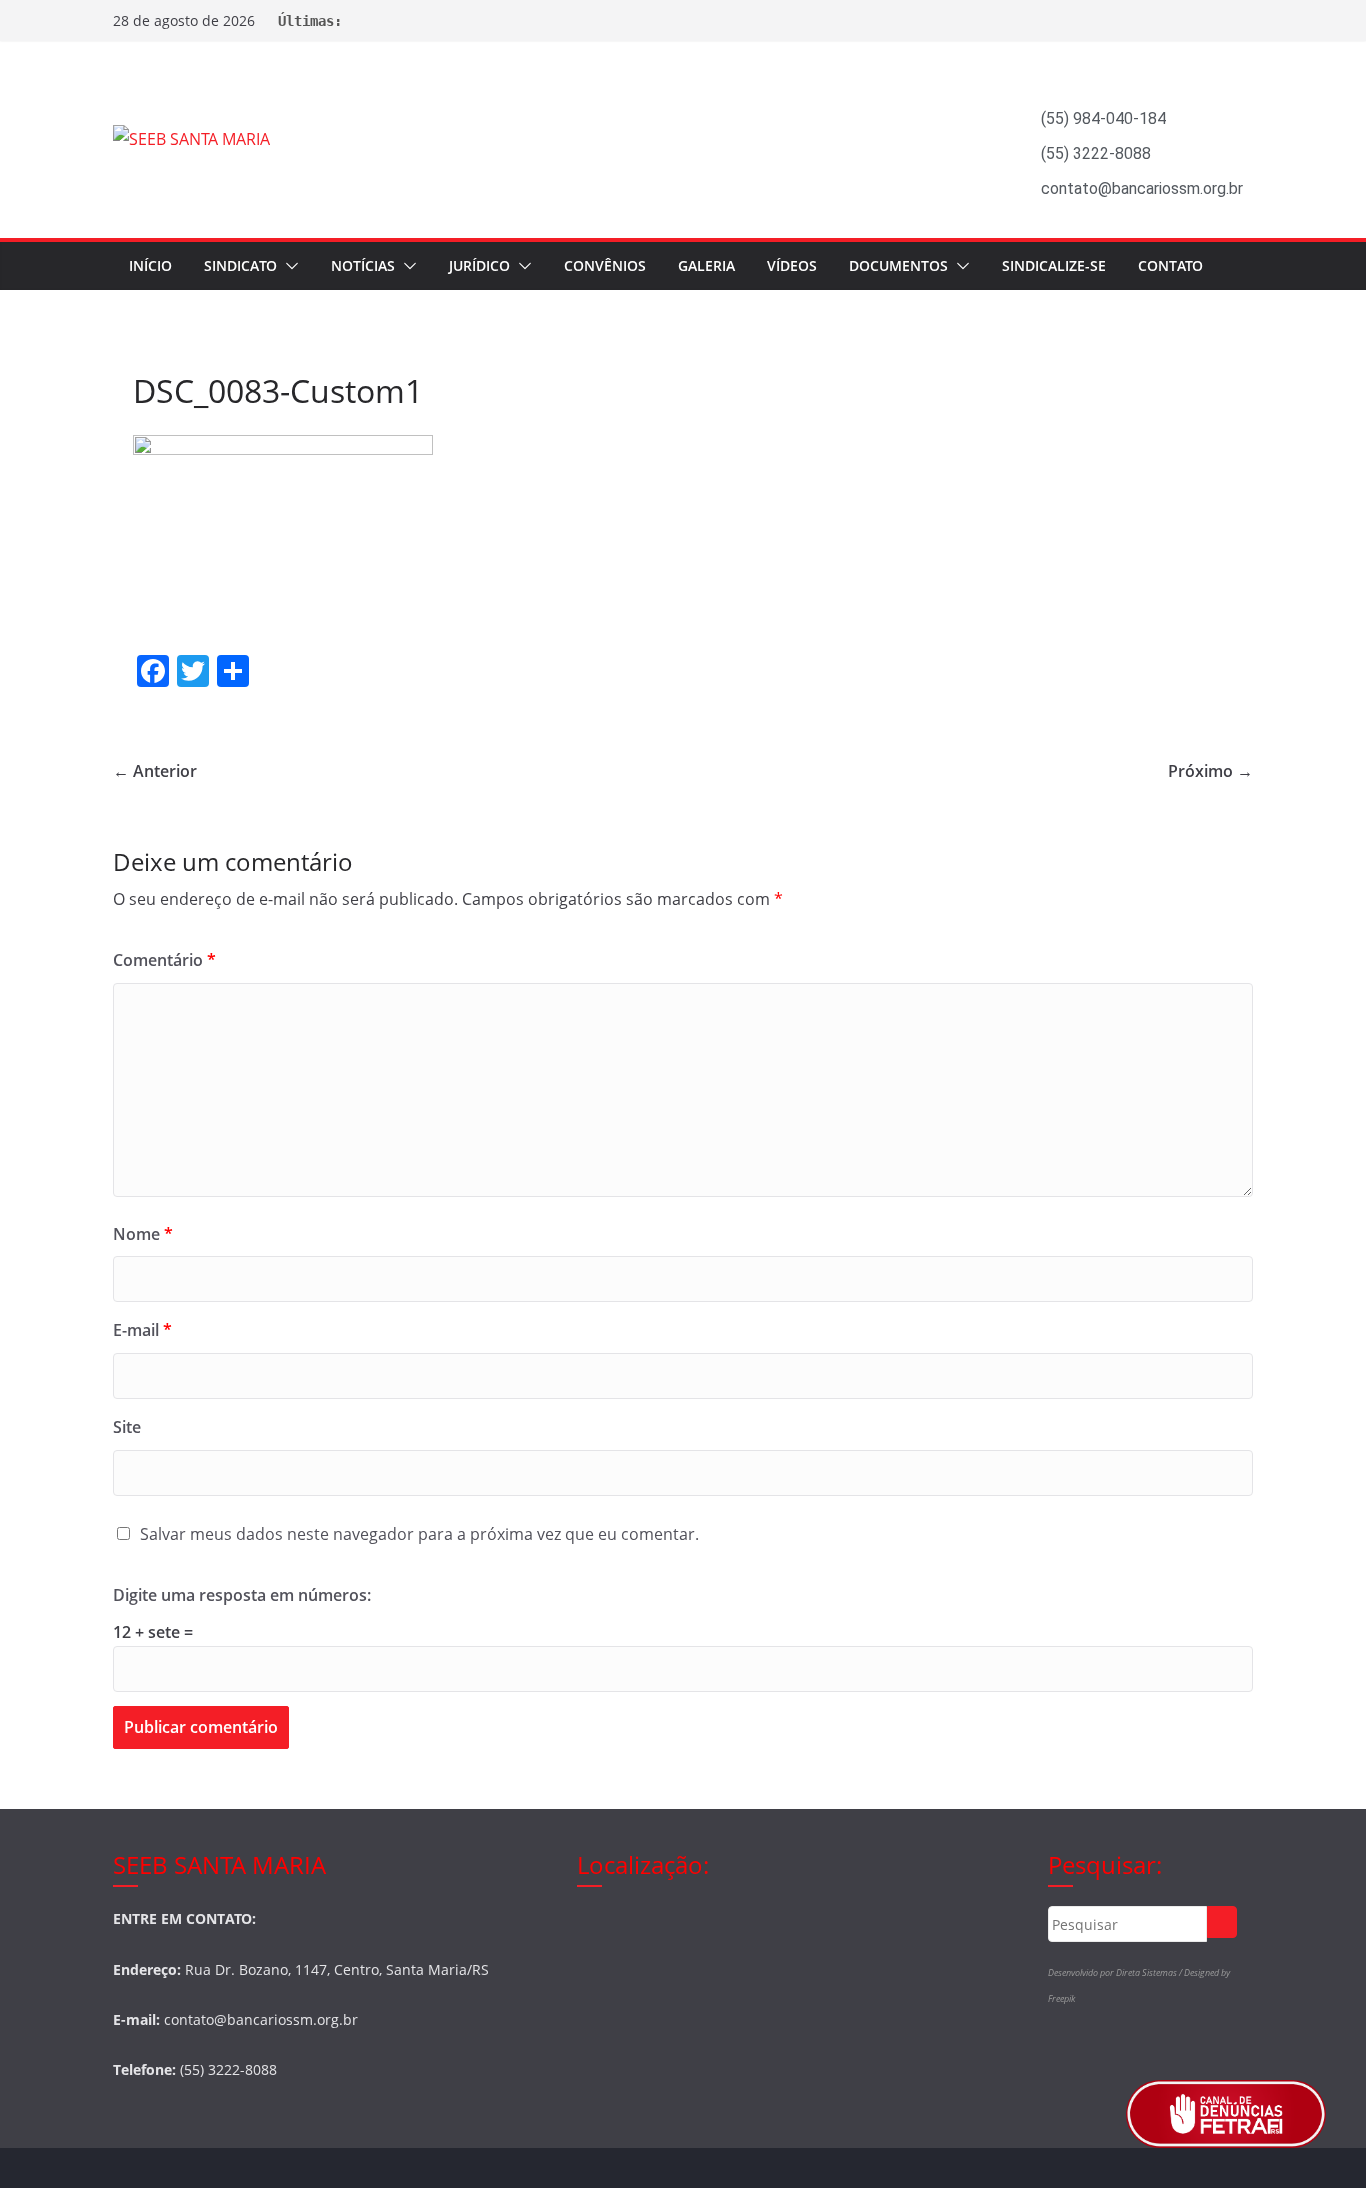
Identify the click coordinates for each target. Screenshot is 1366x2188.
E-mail (142, 1330)
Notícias (363, 265)
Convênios (605, 265)
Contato (1170, 265)
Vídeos (792, 265)
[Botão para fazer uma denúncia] (1226, 2114)
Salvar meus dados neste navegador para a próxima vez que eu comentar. (419, 1534)
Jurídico (479, 265)
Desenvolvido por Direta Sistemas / (1116, 1972)
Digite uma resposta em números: (242, 1595)
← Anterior (155, 771)
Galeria (706, 265)
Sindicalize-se (1054, 265)
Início (150, 265)
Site (127, 1427)
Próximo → (1210, 771)
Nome (143, 1234)
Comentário (164, 960)
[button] (288, 266)
